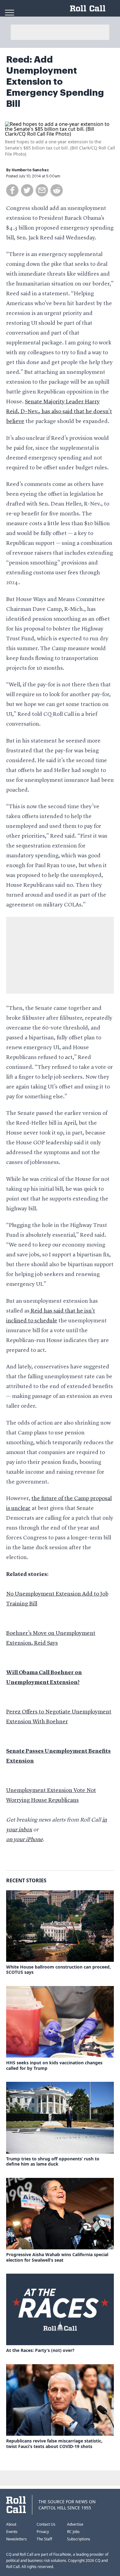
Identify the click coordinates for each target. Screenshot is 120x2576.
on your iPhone (24, 1840)
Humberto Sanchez (30, 170)
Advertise (75, 2524)
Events (12, 2532)
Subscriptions (79, 2539)
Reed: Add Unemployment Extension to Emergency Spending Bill (55, 82)
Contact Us (46, 2524)
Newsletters (16, 2539)
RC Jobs (73, 2532)
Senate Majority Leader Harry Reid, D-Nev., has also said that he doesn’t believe (59, 412)
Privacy (43, 2532)
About (11, 2524)
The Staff (44, 2539)
